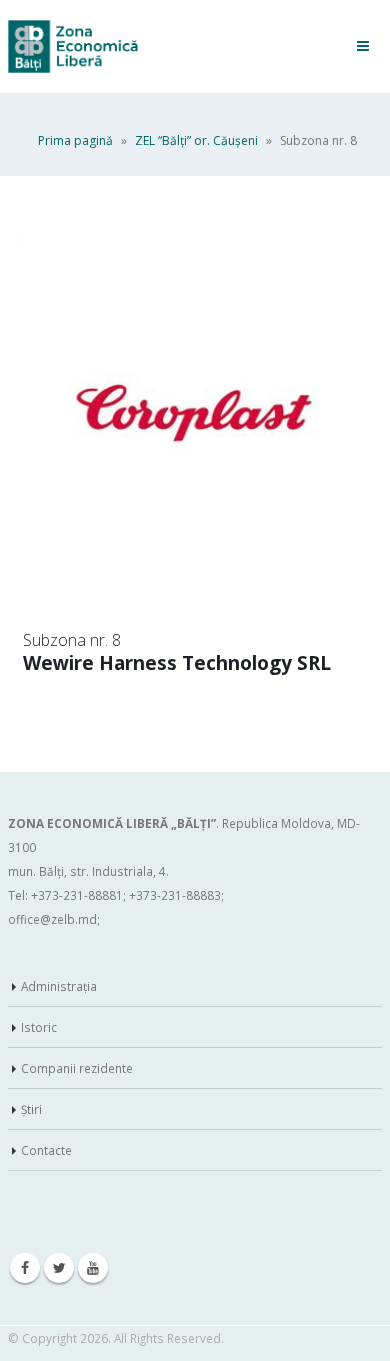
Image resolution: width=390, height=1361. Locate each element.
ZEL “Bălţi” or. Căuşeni (196, 140)
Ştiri (31, 1109)
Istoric (39, 1027)
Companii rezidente (77, 1068)
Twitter (59, 1268)
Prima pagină (75, 140)
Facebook (25, 1268)
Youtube (93, 1268)
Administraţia (59, 986)
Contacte (46, 1150)
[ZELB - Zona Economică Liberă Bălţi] (73, 46)
